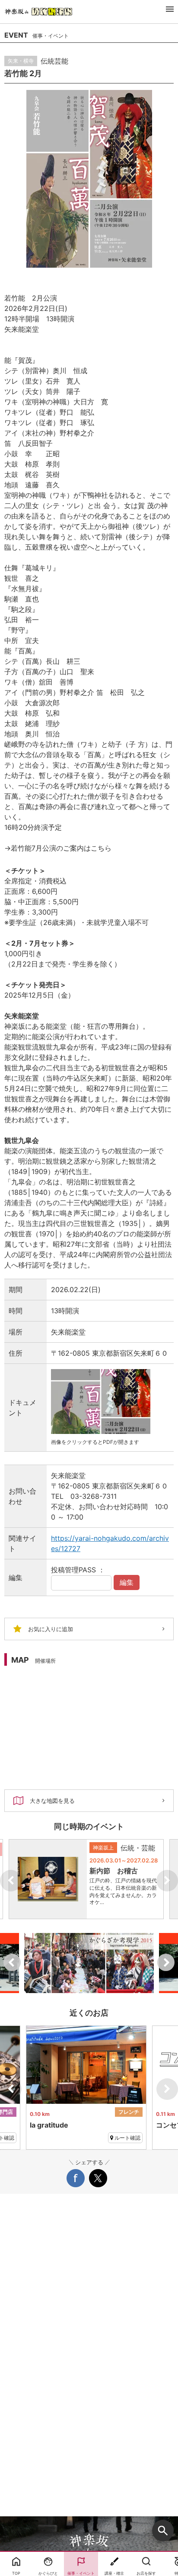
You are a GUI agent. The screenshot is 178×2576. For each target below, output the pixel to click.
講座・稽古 (114, 2573)
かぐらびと (48, 2573)
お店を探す (146, 2573)
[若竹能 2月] (89, 179)
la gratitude (49, 2125)
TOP (16, 2573)
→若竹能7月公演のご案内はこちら (58, 848)
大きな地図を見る (52, 1801)
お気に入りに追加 (51, 1629)
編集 (127, 1582)
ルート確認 (127, 2138)
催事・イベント (81, 2573)
